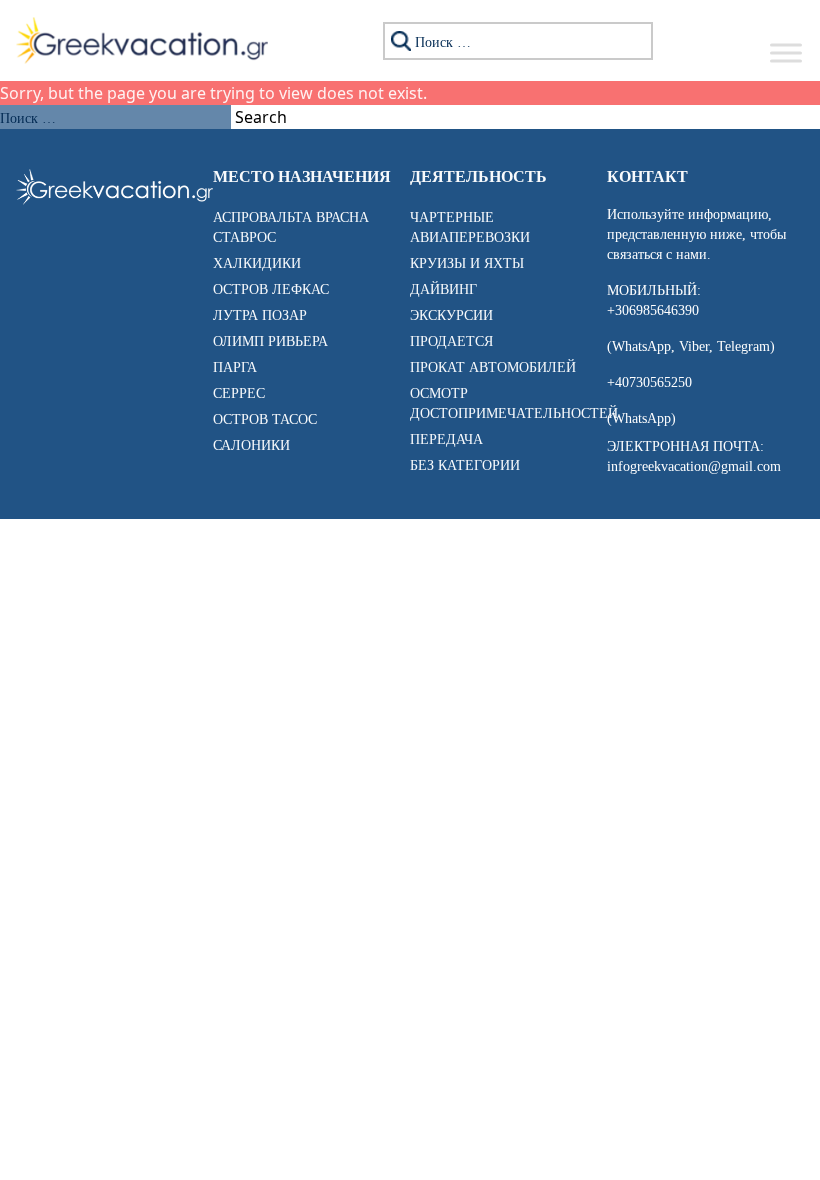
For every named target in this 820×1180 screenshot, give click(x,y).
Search (261, 117)
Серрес (239, 393)
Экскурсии (451, 315)
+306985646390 (653, 310)
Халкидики (257, 263)
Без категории (465, 465)
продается (451, 341)
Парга (235, 367)
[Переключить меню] (786, 52)
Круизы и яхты (467, 263)
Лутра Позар (260, 315)
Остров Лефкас (271, 289)
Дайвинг (443, 289)
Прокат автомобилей (493, 367)
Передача (446, 439)
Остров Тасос (265, 419)
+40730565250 (649, 382)
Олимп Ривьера (270, 341)
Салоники (251, 445)
